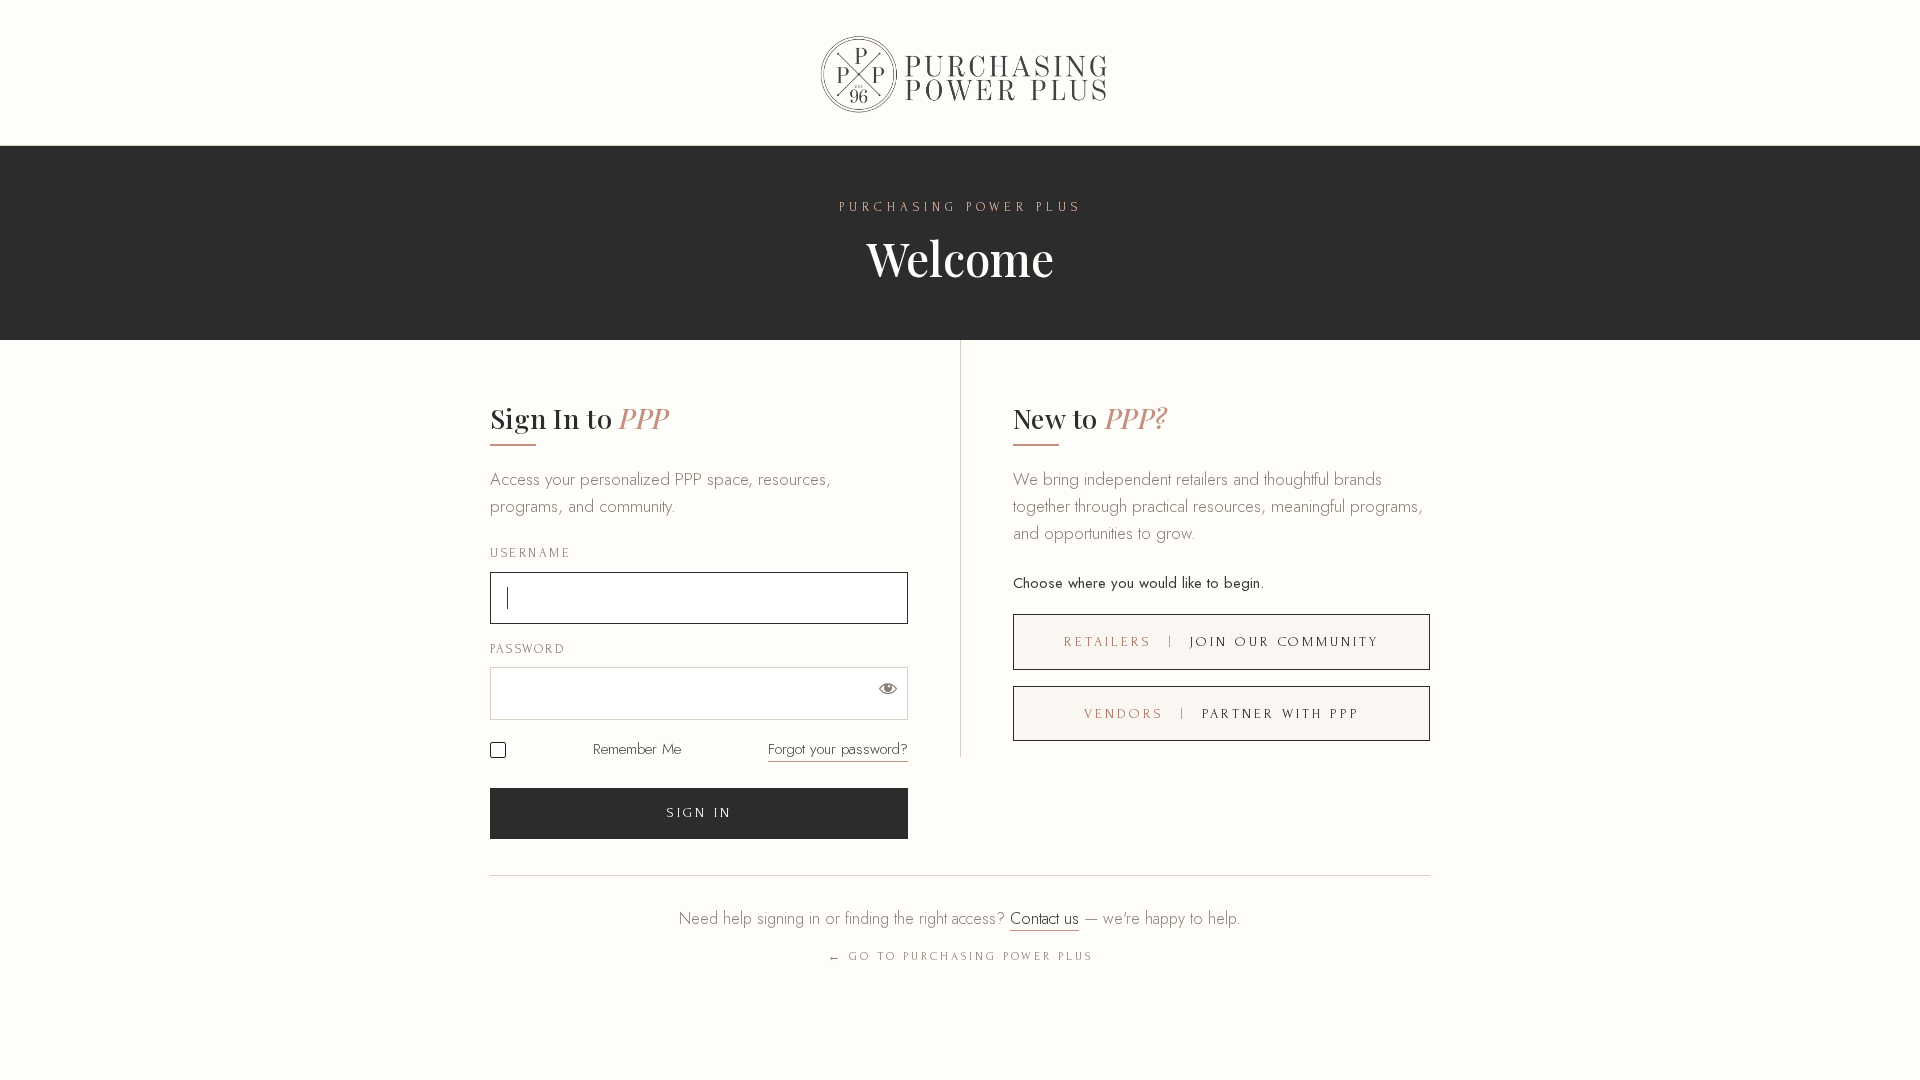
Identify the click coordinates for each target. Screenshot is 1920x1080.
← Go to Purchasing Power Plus (960, 956)
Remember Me (637, 749)
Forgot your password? (838, 749)
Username (530, 553)
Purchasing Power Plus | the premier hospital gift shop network (960, 72)
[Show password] (888, 687)
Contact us (1044, 918)
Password (527, 649)
